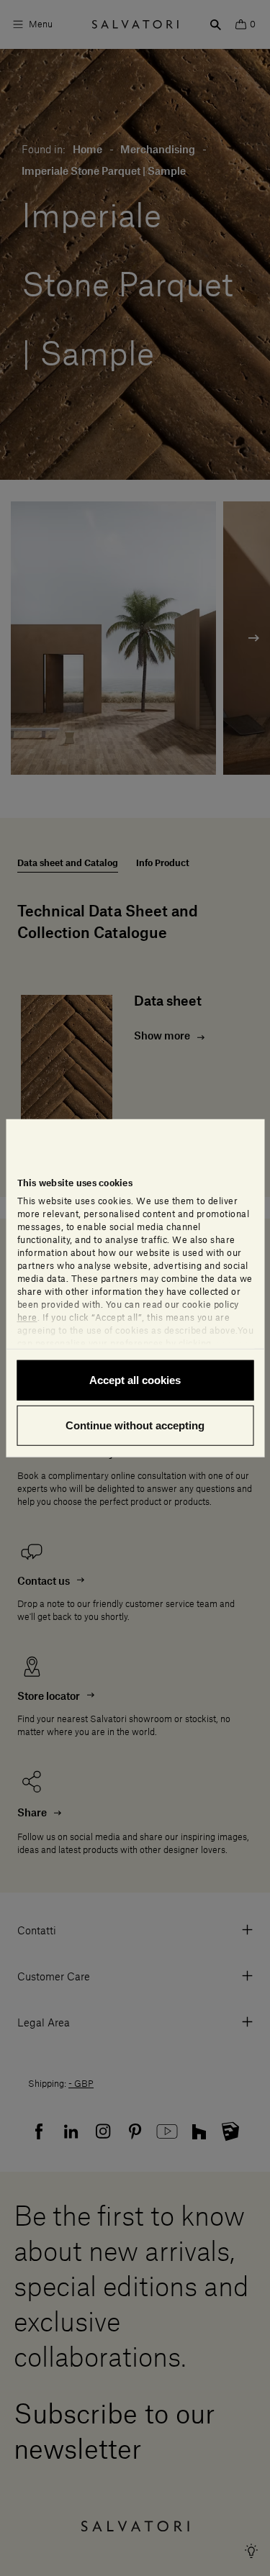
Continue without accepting (135, 1425)
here (27, 1317)
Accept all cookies (135, 1379)
